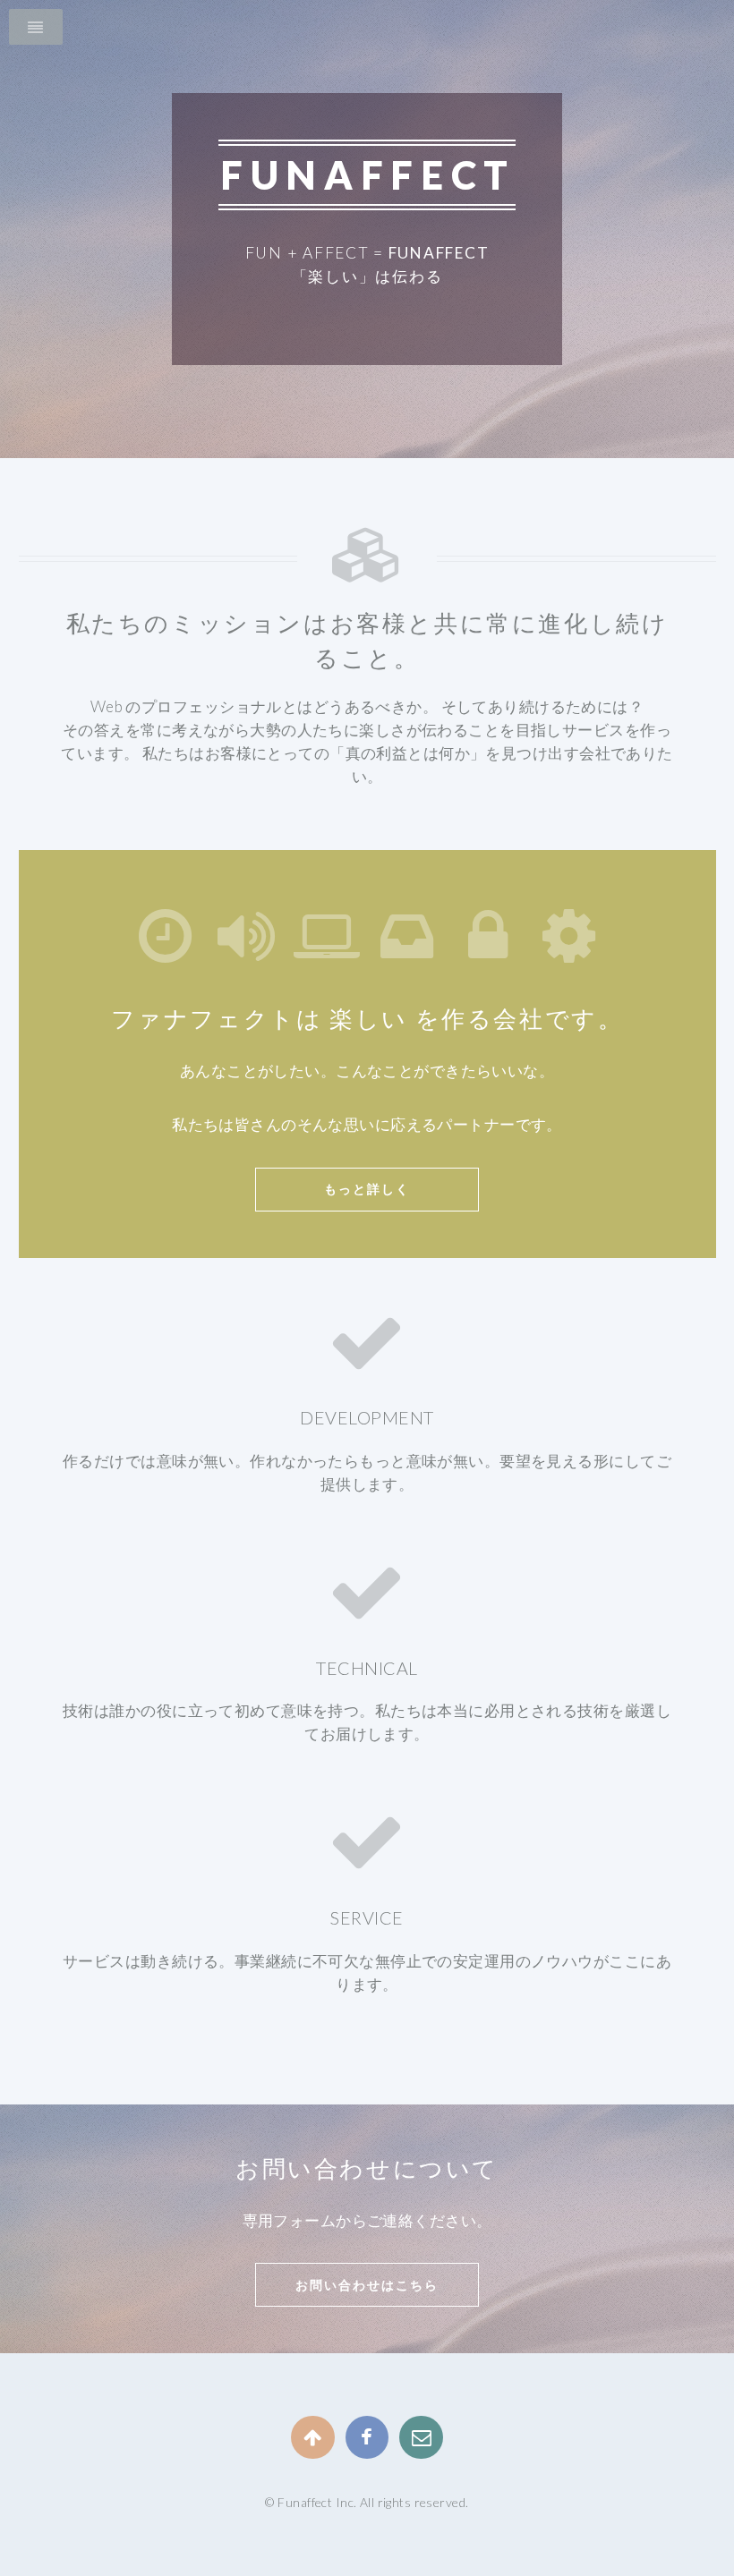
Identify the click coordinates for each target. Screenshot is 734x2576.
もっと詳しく (367, 1189)
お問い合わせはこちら (367, 2285)
